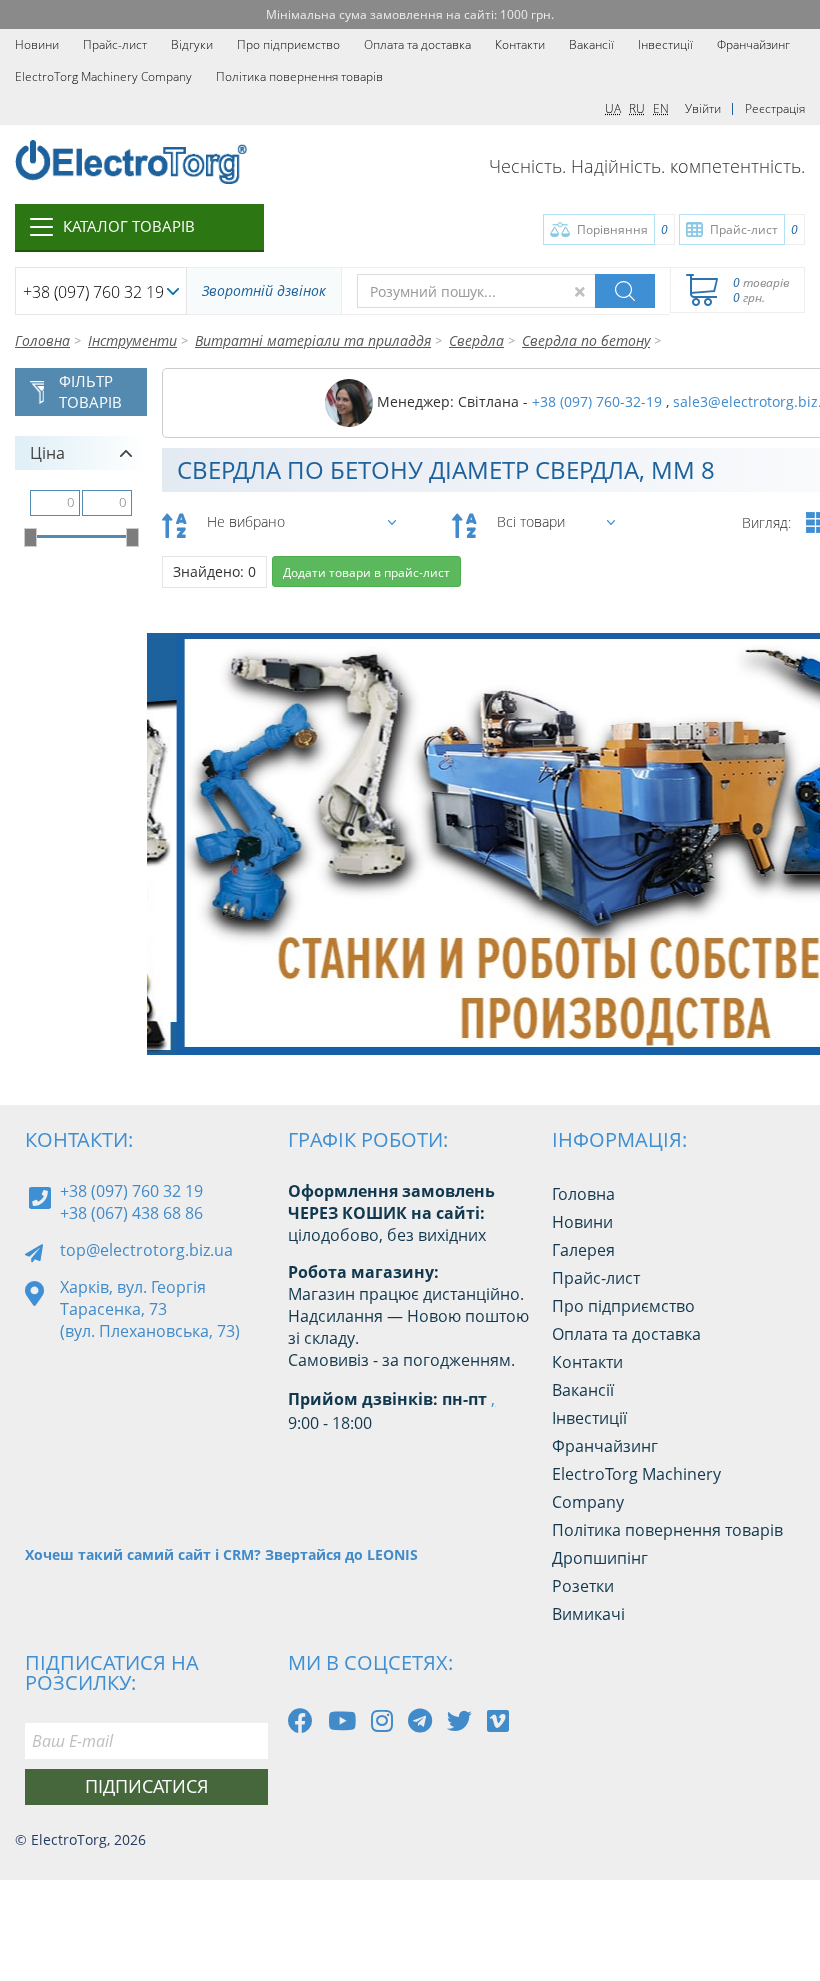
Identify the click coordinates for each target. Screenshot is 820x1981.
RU (637, 108)
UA (613, 108)
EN (661, 108)
